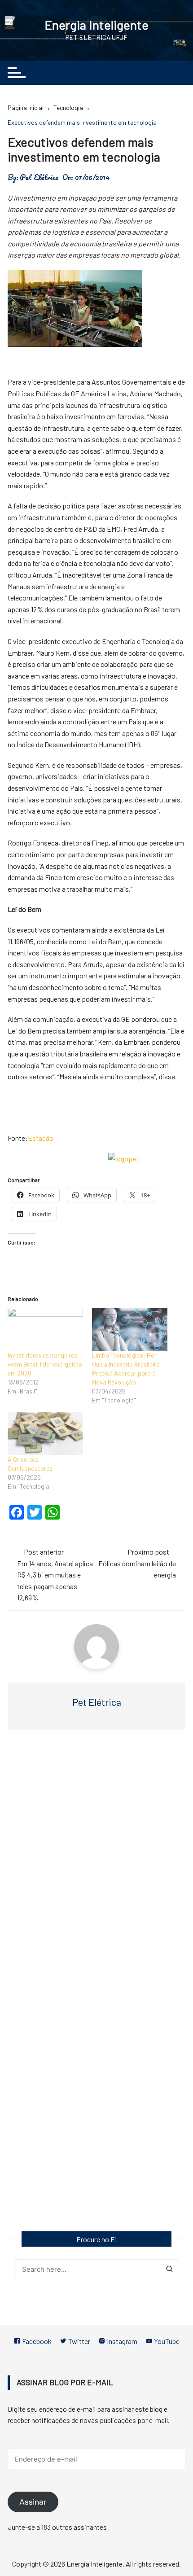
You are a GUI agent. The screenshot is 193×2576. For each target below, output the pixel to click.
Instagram (121, 2341)
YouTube (166, 2341)
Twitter (79, 2341)
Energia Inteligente (96, 25)
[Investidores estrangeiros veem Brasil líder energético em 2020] (45, 1329)
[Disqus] (96, 1867)
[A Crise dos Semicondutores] (45, 1433)
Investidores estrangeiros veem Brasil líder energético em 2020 (45, 1364)
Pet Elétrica (39, 177)
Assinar (33, 2502)
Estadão (41, 1138)
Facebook (36, 2341)
